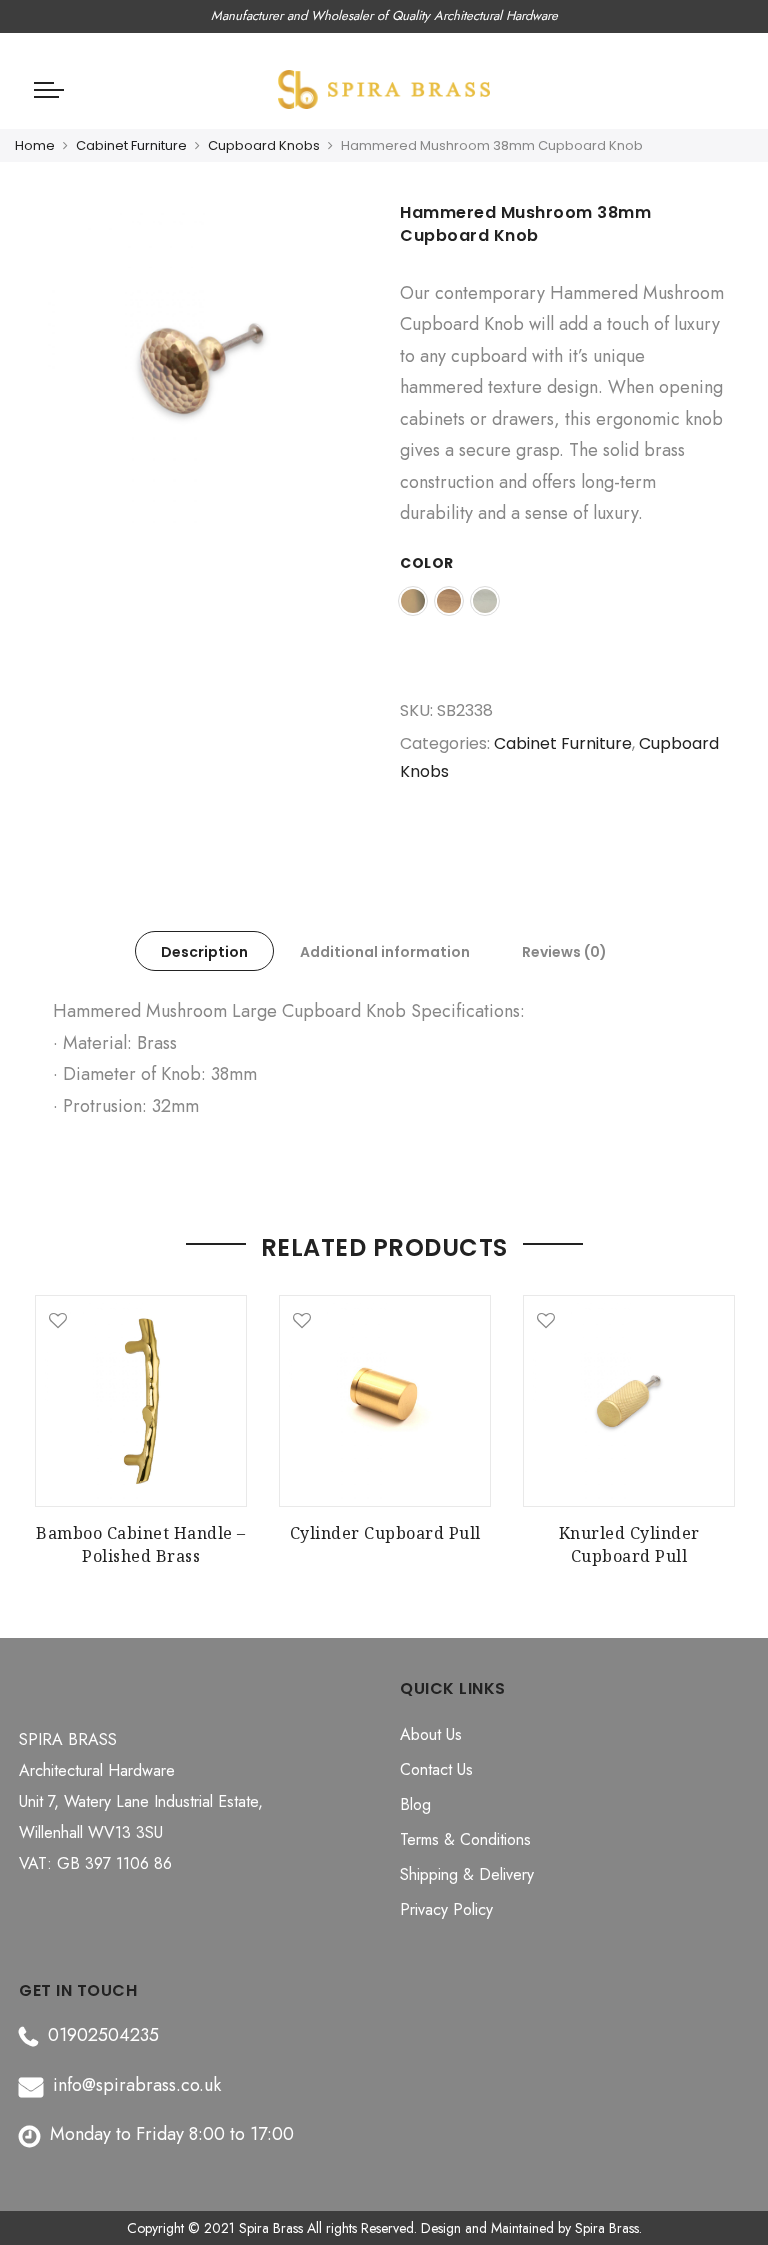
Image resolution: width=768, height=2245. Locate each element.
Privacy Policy (446, 1909)
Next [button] (715, 1421)
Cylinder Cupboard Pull (385, 1533)
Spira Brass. (608, 2228)
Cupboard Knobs (264, 145)
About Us (431, 1734)
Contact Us (436, 1769)
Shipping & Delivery (467, 1874)
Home (35, 145)
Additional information (385, 952)
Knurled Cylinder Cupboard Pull (629, 1544)
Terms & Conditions (465, 1839)
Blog (415, 1804)
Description (204, 952)
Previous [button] (53, 1421)
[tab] (204, 951)
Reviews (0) (564, 952)
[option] (201, 373)
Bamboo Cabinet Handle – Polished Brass (141, 1544)
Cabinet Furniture (131, 145)
